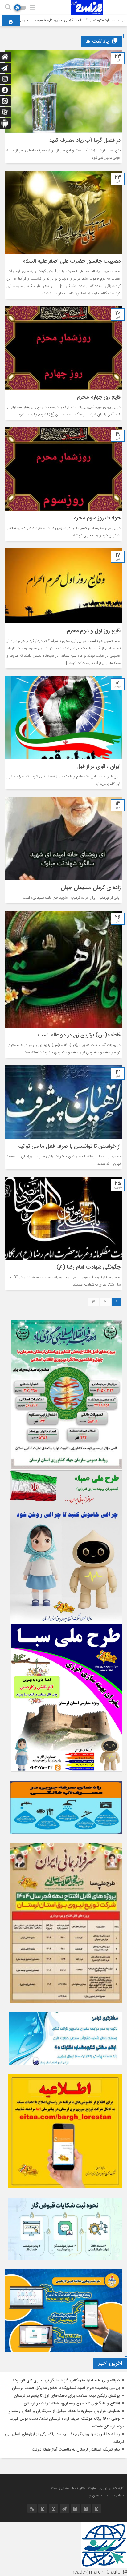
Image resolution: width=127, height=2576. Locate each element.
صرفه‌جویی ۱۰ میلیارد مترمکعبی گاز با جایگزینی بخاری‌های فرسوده (66, 2380)
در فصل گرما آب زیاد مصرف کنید (85, 141)
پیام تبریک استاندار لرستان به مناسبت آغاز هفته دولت (76, 2450)
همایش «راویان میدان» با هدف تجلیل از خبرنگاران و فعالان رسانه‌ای (64, 2411)
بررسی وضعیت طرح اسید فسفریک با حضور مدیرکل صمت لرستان (66, 2388)
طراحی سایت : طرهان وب (105, 2495)
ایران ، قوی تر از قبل (98, 767)
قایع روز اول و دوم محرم (94, 631)
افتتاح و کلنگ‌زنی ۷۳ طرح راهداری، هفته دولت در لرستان (72, 2403)
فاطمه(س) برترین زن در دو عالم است (79, 1035)
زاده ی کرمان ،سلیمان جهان (89, 888)
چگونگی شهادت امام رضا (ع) (88, 1267)
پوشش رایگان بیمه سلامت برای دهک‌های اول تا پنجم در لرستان (67, 2396)
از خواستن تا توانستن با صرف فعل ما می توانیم (69, 1147)
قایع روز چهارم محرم (99, 397)
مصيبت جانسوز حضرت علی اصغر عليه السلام (71, 261)
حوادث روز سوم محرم (97, 518)
